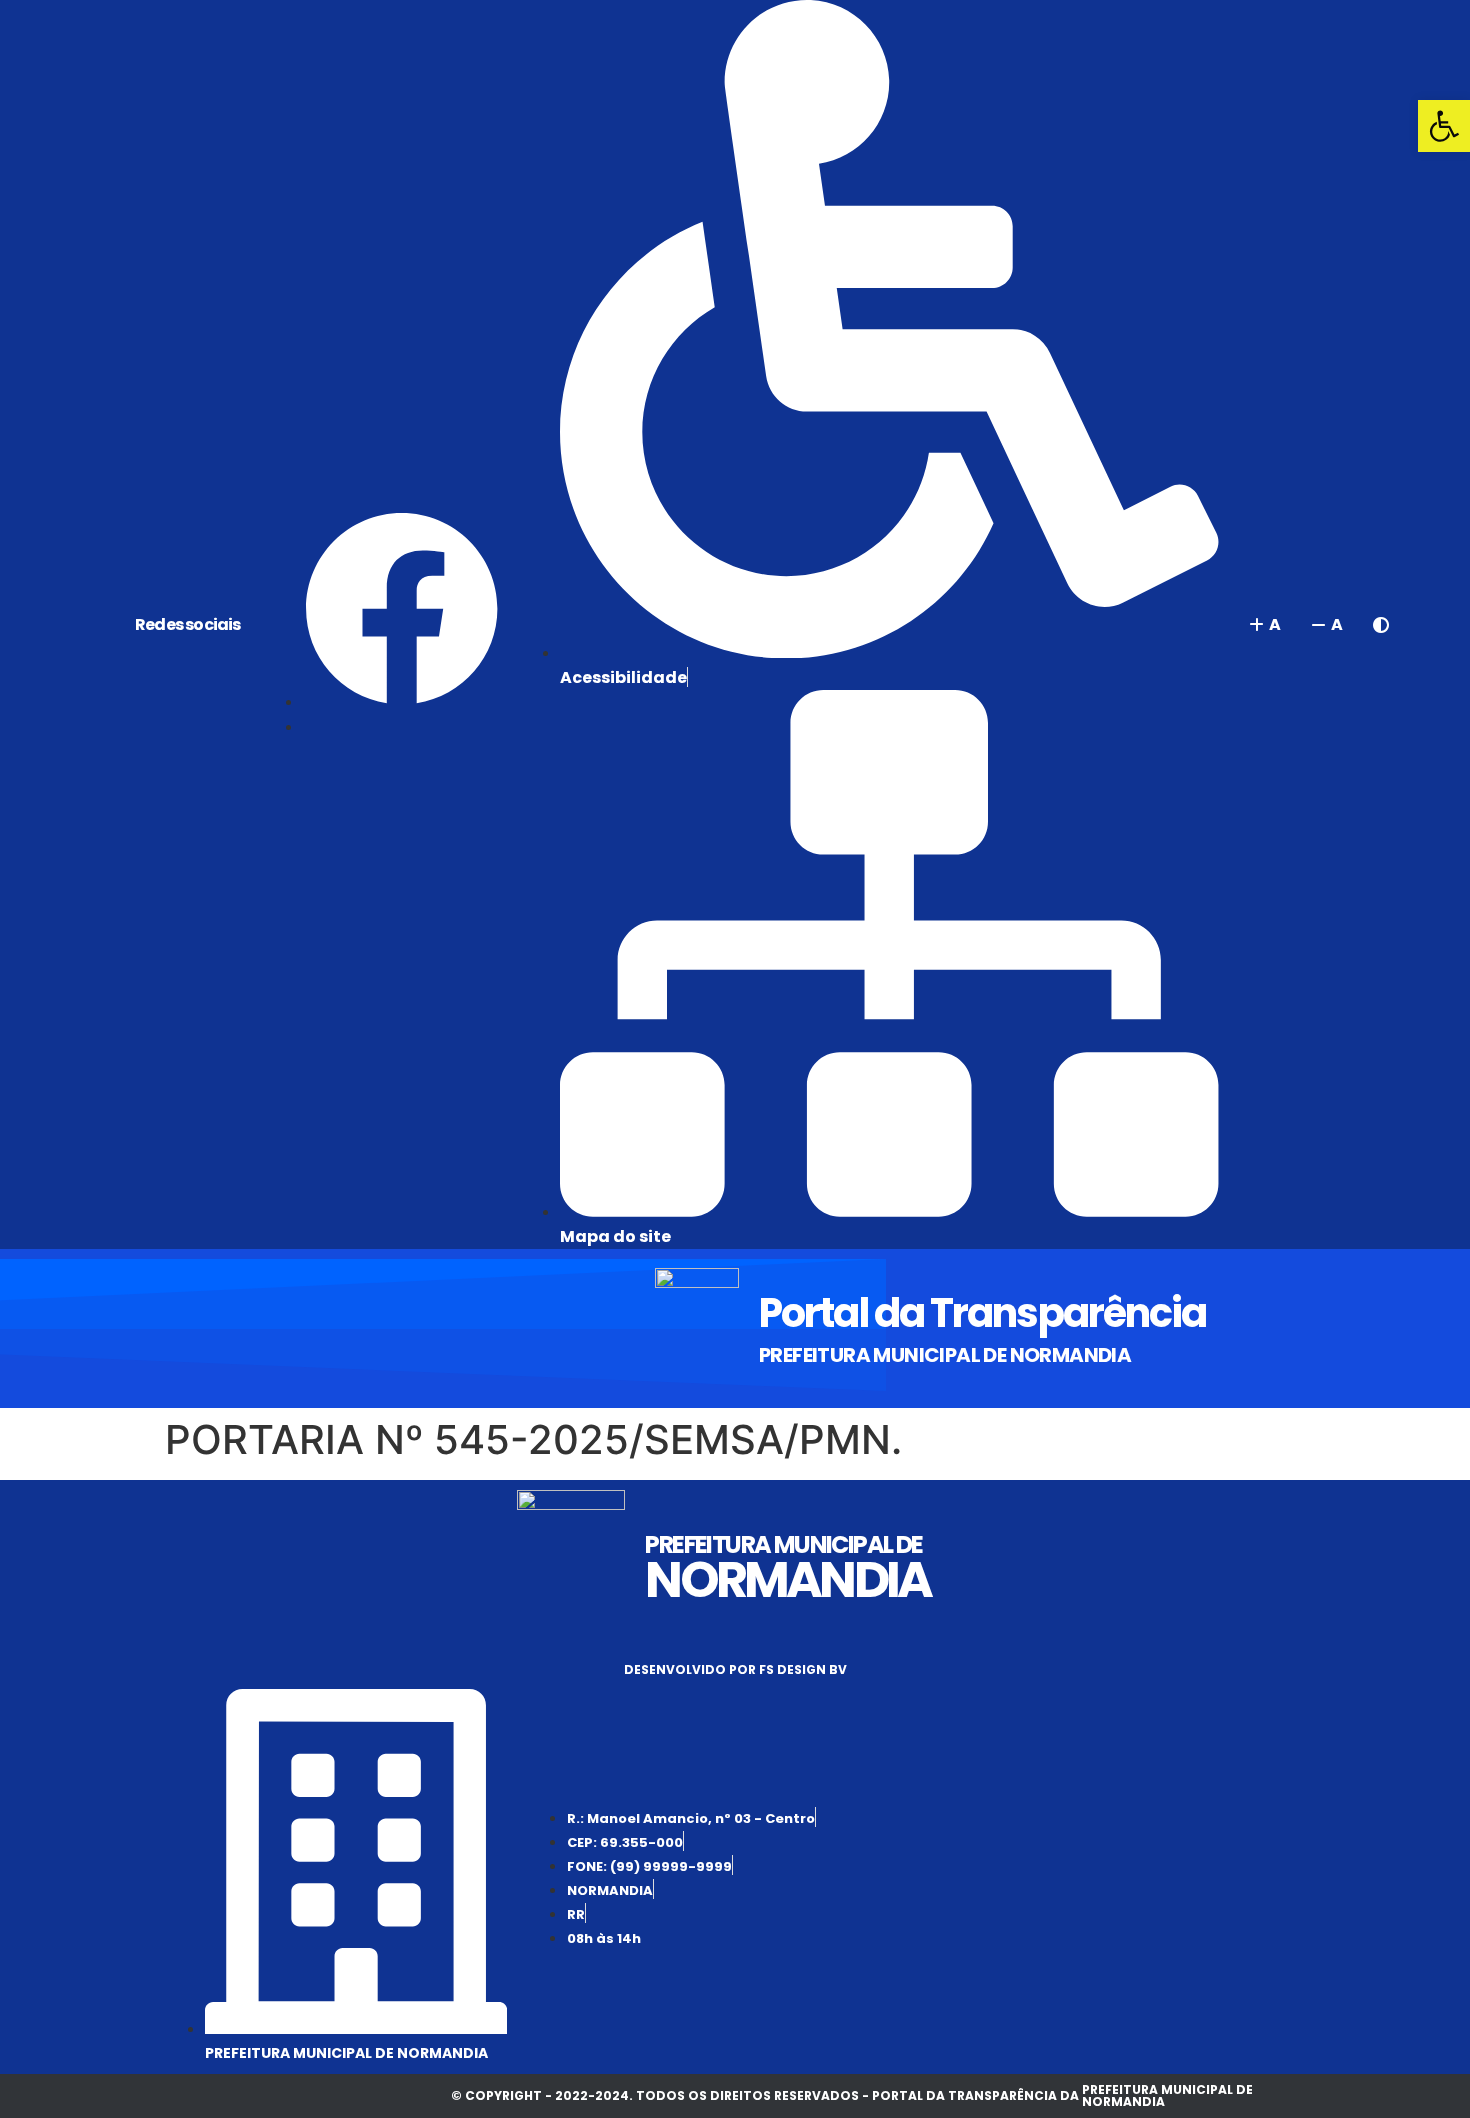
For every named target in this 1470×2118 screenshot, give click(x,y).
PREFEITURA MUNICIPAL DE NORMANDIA (945, 1355)
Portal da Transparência (982, 1313)
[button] (1444, 126)
